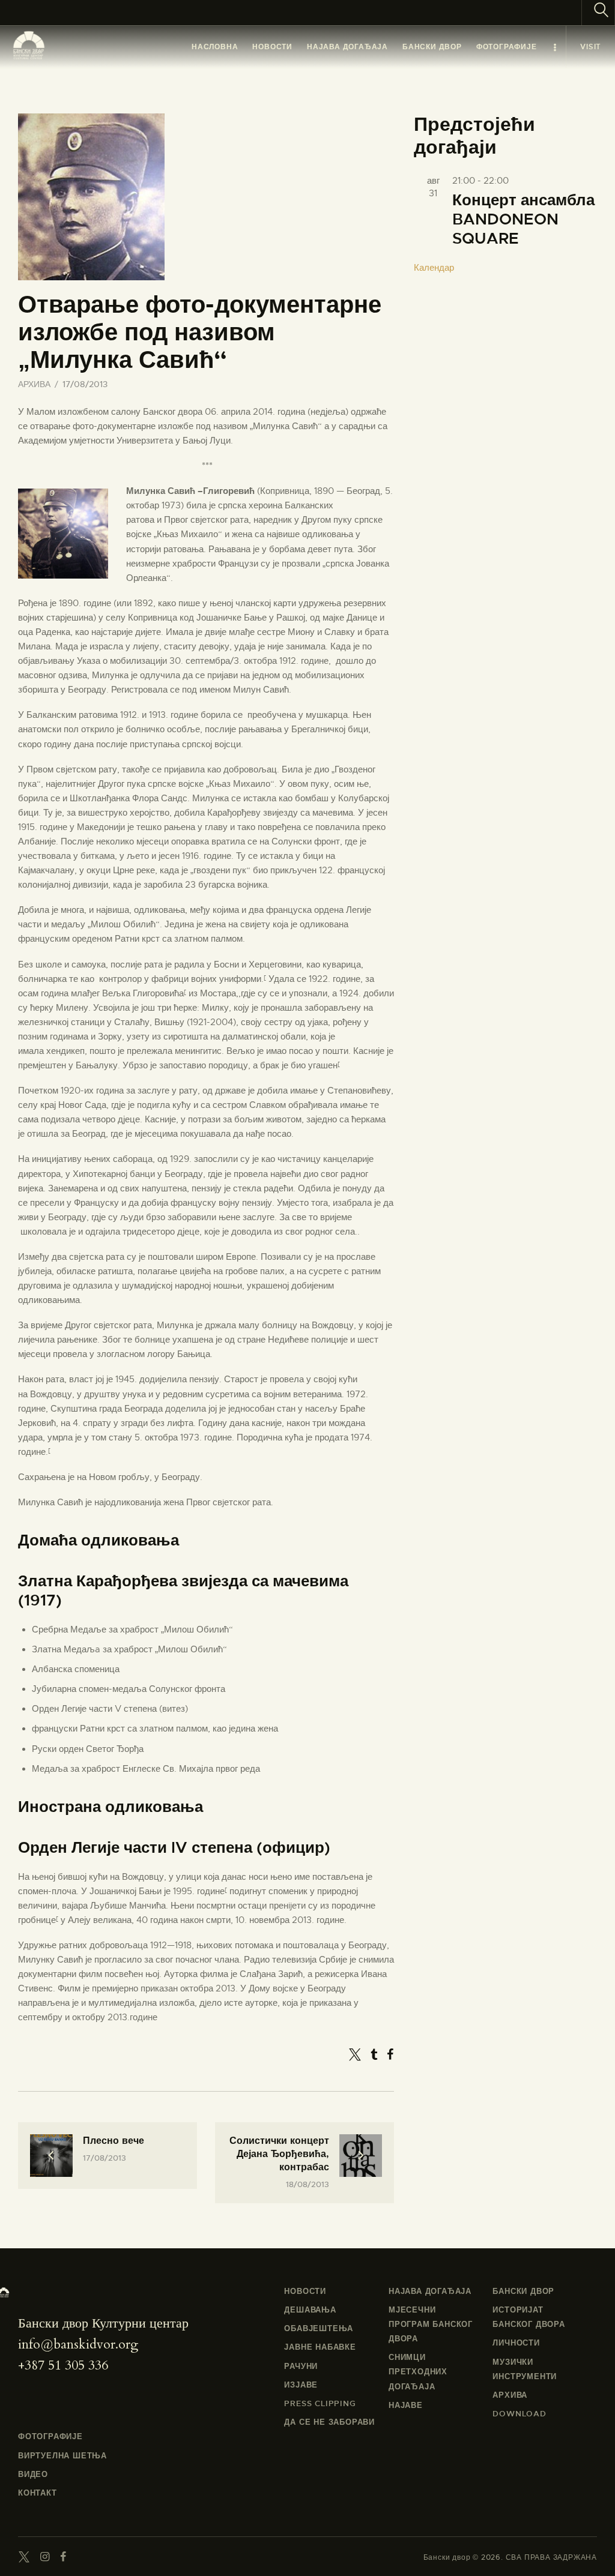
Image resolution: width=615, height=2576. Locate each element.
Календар (434, 268)
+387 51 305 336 (63, 2365)
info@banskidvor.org (78, 2344)
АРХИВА (34, 384)
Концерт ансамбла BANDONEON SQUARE (523, 220)
